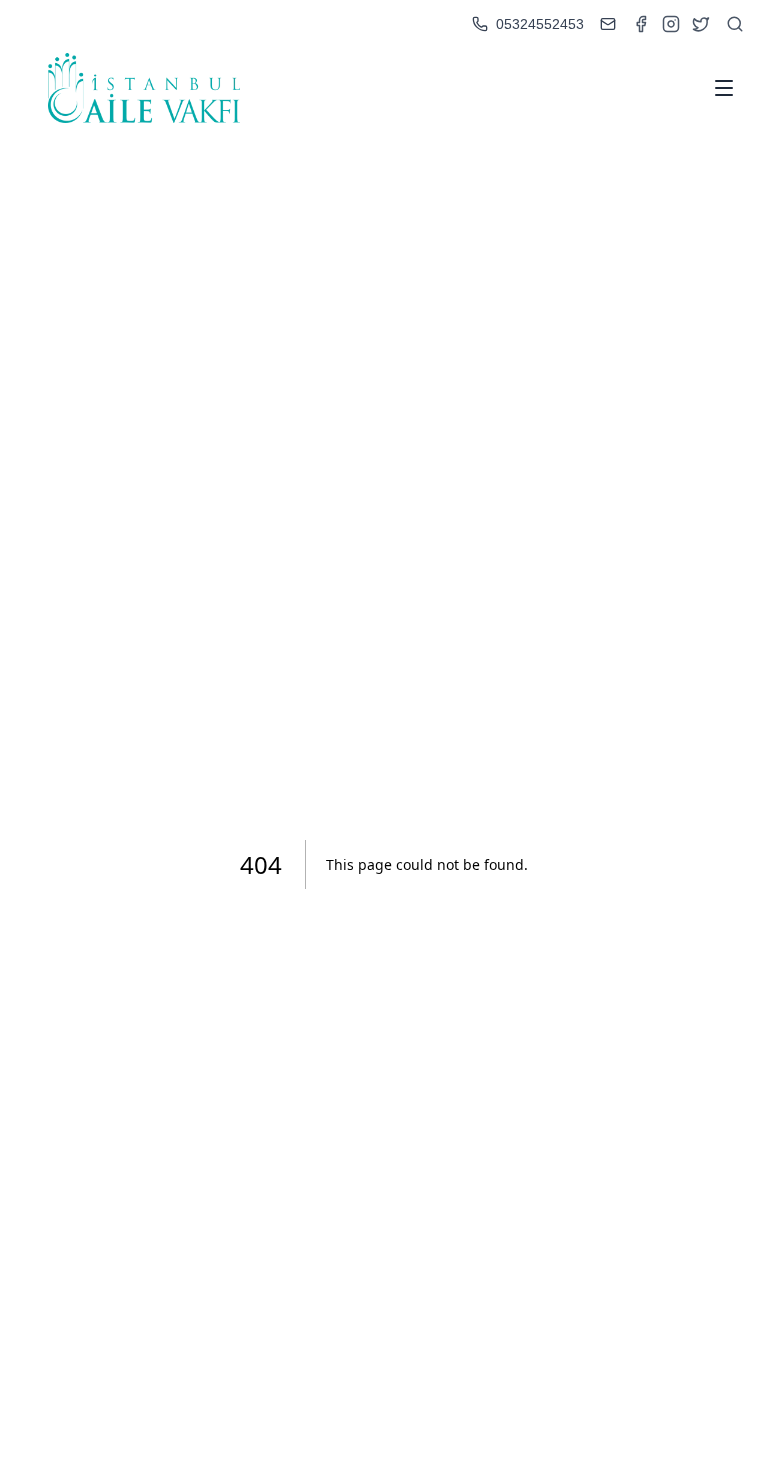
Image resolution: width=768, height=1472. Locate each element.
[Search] (735, 24)
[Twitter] (701, 24)
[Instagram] (671, 24)
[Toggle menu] (724, 88)
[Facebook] (641, 24)
